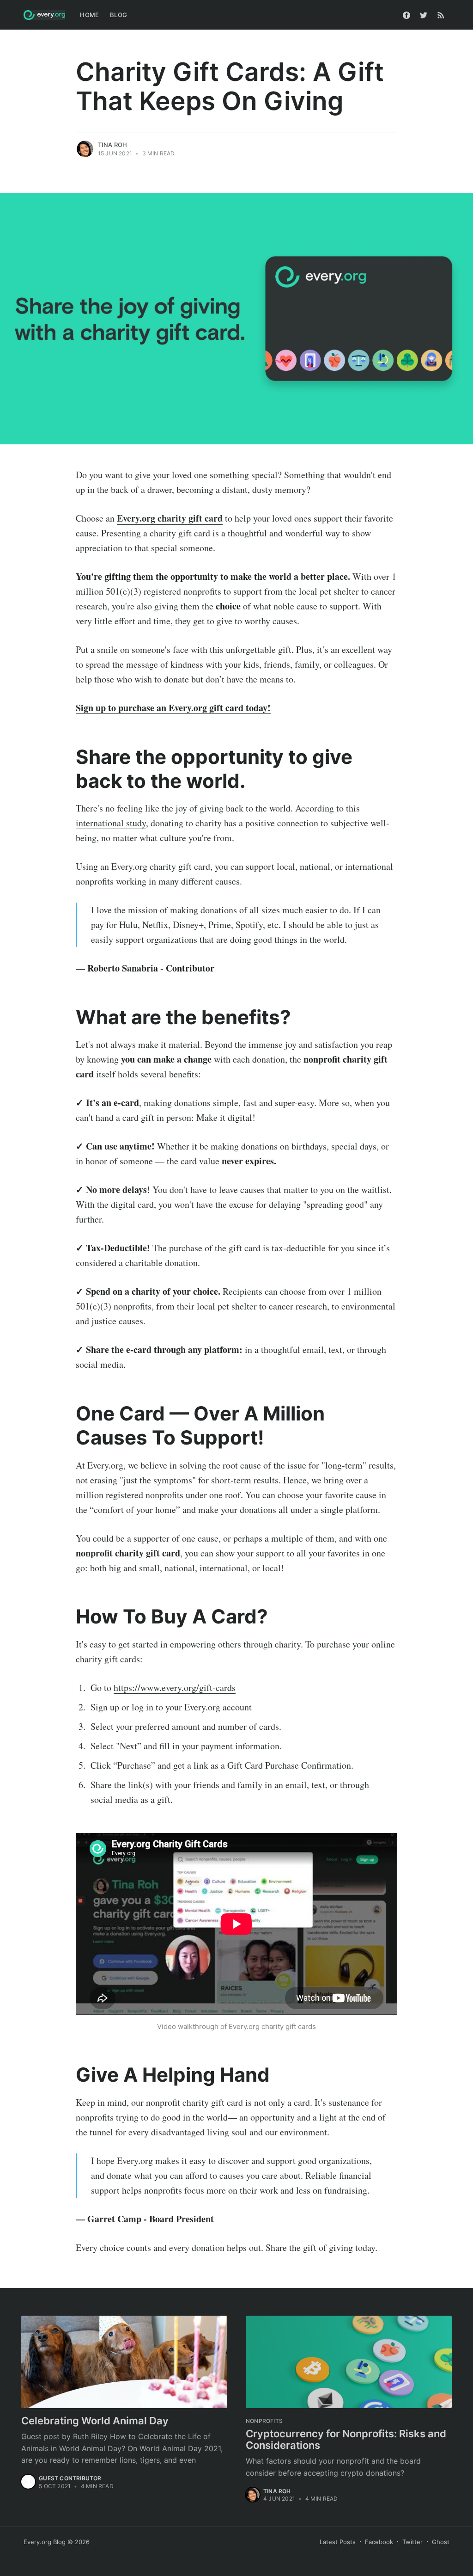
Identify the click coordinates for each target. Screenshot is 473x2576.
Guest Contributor (70, 2478)
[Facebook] (406, 15)
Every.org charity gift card (170, 518)
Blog (118, 15)
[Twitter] (424, 15)
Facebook (379, 2542)
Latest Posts (338, 2542)
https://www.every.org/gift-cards (175, 1688)
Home (89, 15)
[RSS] (441, 15)
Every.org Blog (45, 2542)
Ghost (441, 2542)
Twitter (412, 2542)
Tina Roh (113, 145)
